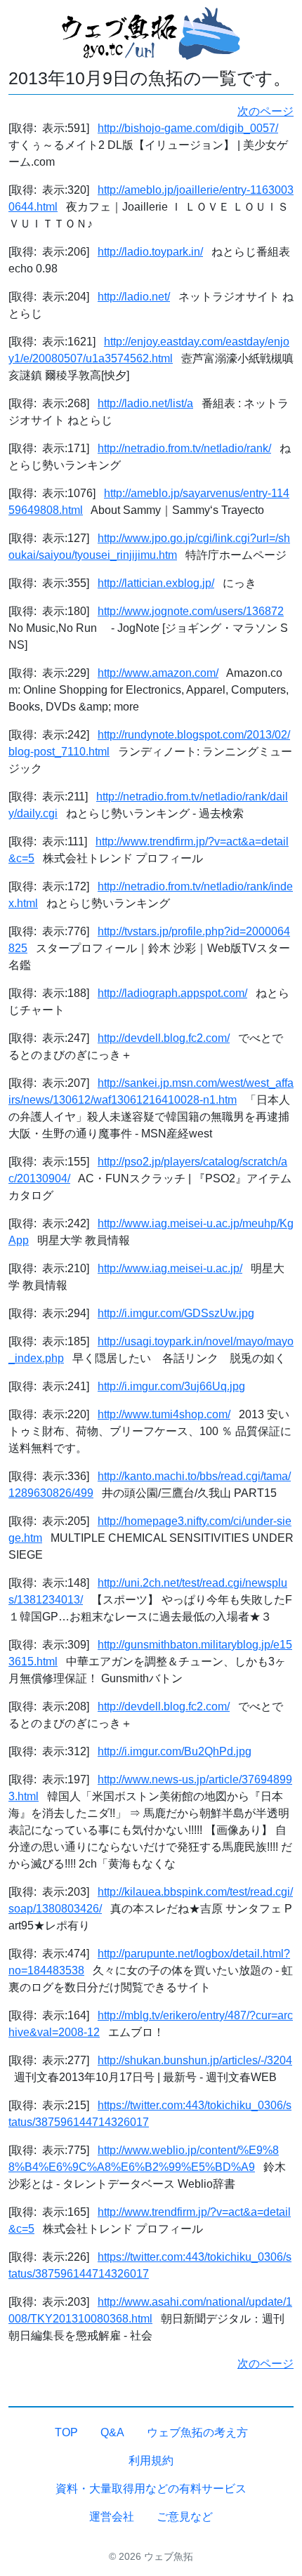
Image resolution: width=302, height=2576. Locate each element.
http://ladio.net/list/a (145, 403)
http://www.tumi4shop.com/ (164, 1414)
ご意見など (185, 2517)
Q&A (112, 2432)
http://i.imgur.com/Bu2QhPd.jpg (175, 1751)
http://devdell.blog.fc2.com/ (164, 1038)
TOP (66, 2432)
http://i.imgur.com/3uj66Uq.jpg (171, 1386)
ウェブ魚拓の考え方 (197, 2432)
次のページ (265, 111)
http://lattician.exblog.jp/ (156, 583)
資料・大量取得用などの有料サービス (151, 2489)
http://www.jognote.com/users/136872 (191, 611)
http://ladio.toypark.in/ (150, 252)
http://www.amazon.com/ (158, 673)
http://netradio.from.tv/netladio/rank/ (184, 448)
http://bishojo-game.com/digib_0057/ (188, 128)
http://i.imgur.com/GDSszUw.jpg (176, 1313)
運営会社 (112, 2517)
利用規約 (151, 2461)
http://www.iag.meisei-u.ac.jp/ (170, 1268)
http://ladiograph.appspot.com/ (172, 993)
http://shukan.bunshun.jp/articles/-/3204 (195, 2060)
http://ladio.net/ (134, 297)
